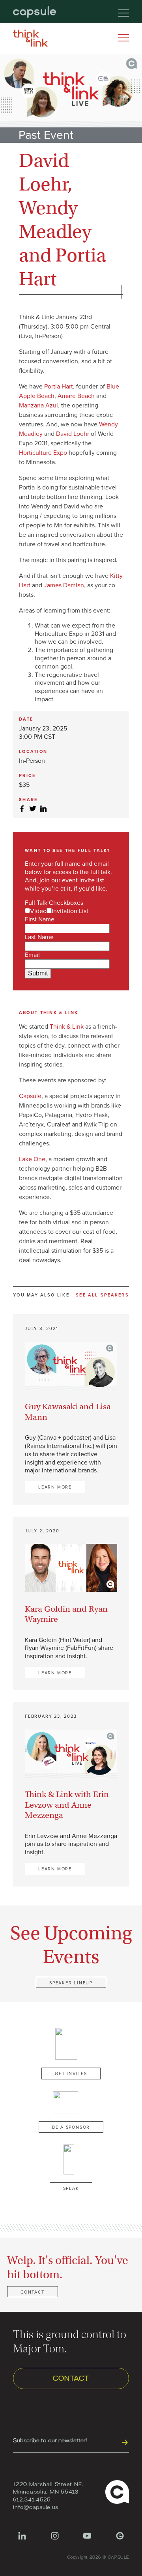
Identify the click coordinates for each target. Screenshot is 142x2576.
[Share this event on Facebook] (22, 809)
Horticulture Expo (43, 453)
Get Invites (71, 2074)
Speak (71, 2188)
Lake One (32, 1159)
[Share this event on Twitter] (33, 809)
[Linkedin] (22, 2540)
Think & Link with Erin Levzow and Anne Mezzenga (67, 1805)
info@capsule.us (35, 2507)
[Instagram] (55, 2540)
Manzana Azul (38, 405)
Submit (38, 973)
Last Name (39, 937)
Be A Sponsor (71, 2127)
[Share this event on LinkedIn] (43, 809)
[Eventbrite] (120, 2540)
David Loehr (73, 434)
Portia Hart (59, 387)
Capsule (30, 1096)
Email (32, 955)
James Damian (64, 585)
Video (38, 911)
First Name (40, 919)
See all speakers (102, 1295)
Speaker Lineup (71, 1983)
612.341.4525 (32, 2499)
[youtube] (87, 2540)
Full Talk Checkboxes (54, 903)
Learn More (55, 1487)
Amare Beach (76, 396)
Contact (33, 2292)
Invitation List (70, 911)
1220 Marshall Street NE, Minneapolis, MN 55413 (48, 2488)
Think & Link (67, 1027)
